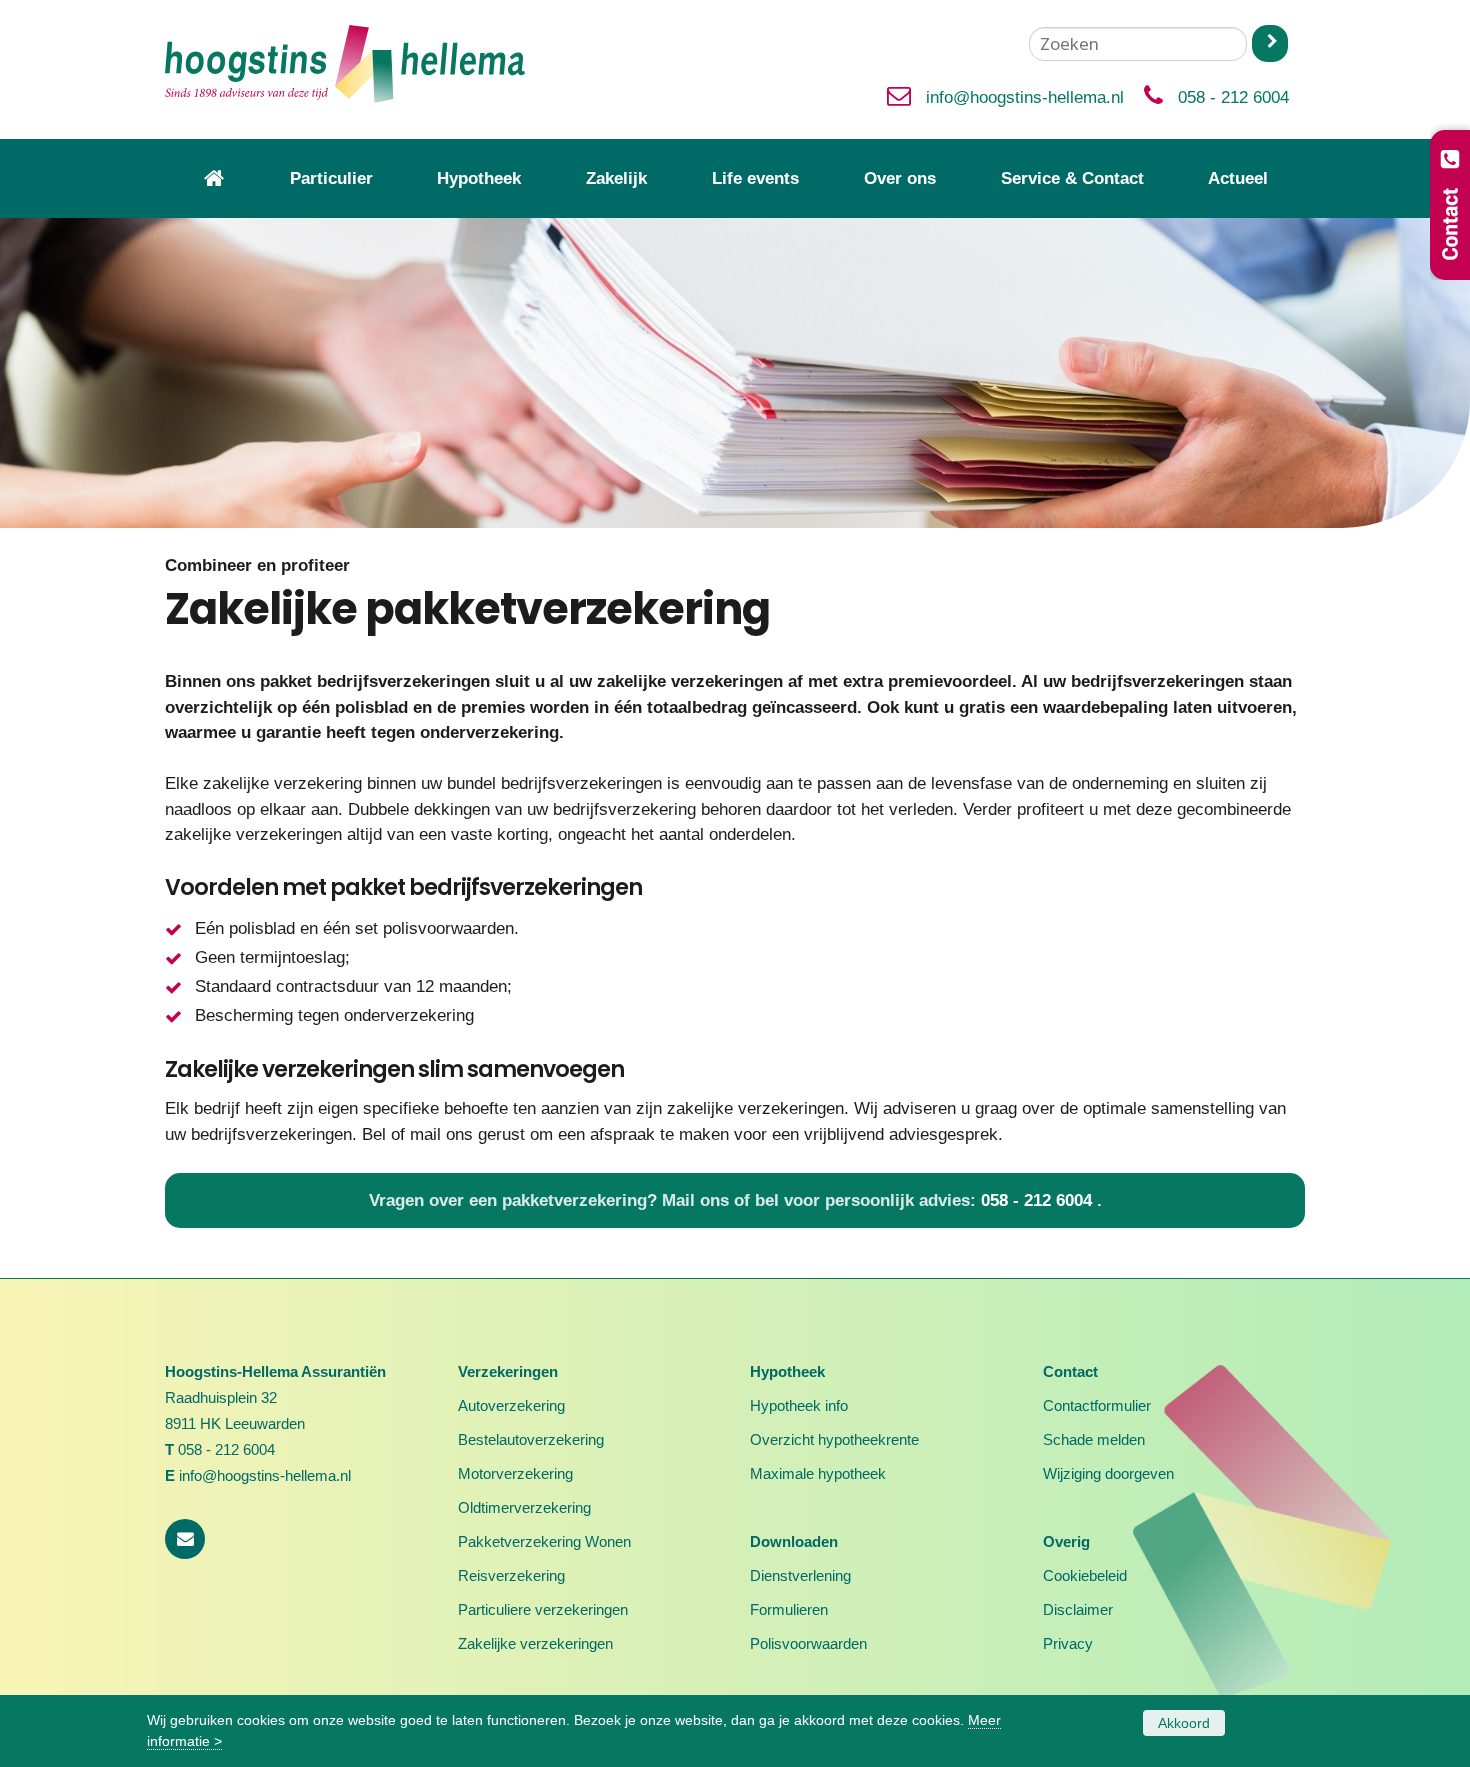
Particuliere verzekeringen (543, 1609)
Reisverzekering (511, 1575)
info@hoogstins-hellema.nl (1025, 97)
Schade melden (1094, 1439)
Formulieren (789, 1609)
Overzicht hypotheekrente (834, 1439)
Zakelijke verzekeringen (535, 1643)
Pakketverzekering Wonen (544, 1541)
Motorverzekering (515, 1473)
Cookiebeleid (1085, 1575)
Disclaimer (1078, 1609)
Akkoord (1184, 1723)
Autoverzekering (511, 1405)
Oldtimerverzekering (524, 1507)
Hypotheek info (799, 1405)
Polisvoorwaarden (808, 1643)
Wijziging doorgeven (1108, 1473)
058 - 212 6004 (1233, 97)
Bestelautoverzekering (531, 1439)
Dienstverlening (800, 1575)
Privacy (1068, 1643)
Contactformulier (1097, 1405)
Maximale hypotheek (818, 1473)
